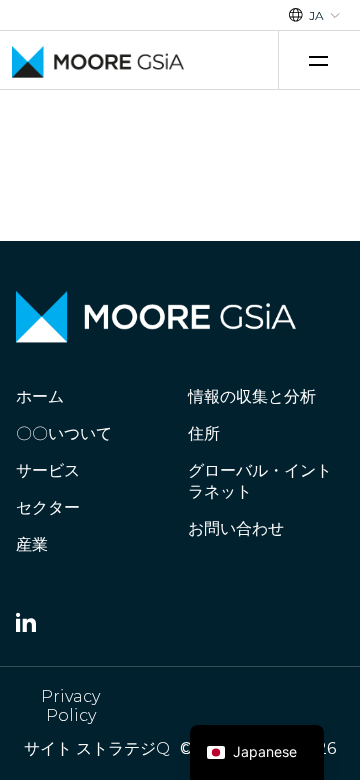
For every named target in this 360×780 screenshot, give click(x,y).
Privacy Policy (70, 706)
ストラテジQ (123, 748)
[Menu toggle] (321, 60)
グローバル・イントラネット (260, 481)
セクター (48, 507)
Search (248, 60)
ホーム (40, 396)
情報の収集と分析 (252, 396)
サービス (48, 470)
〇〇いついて (64, 433)
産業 (32, 544)
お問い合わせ (236, 528)
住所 (204, 433)
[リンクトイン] (26, 626)
